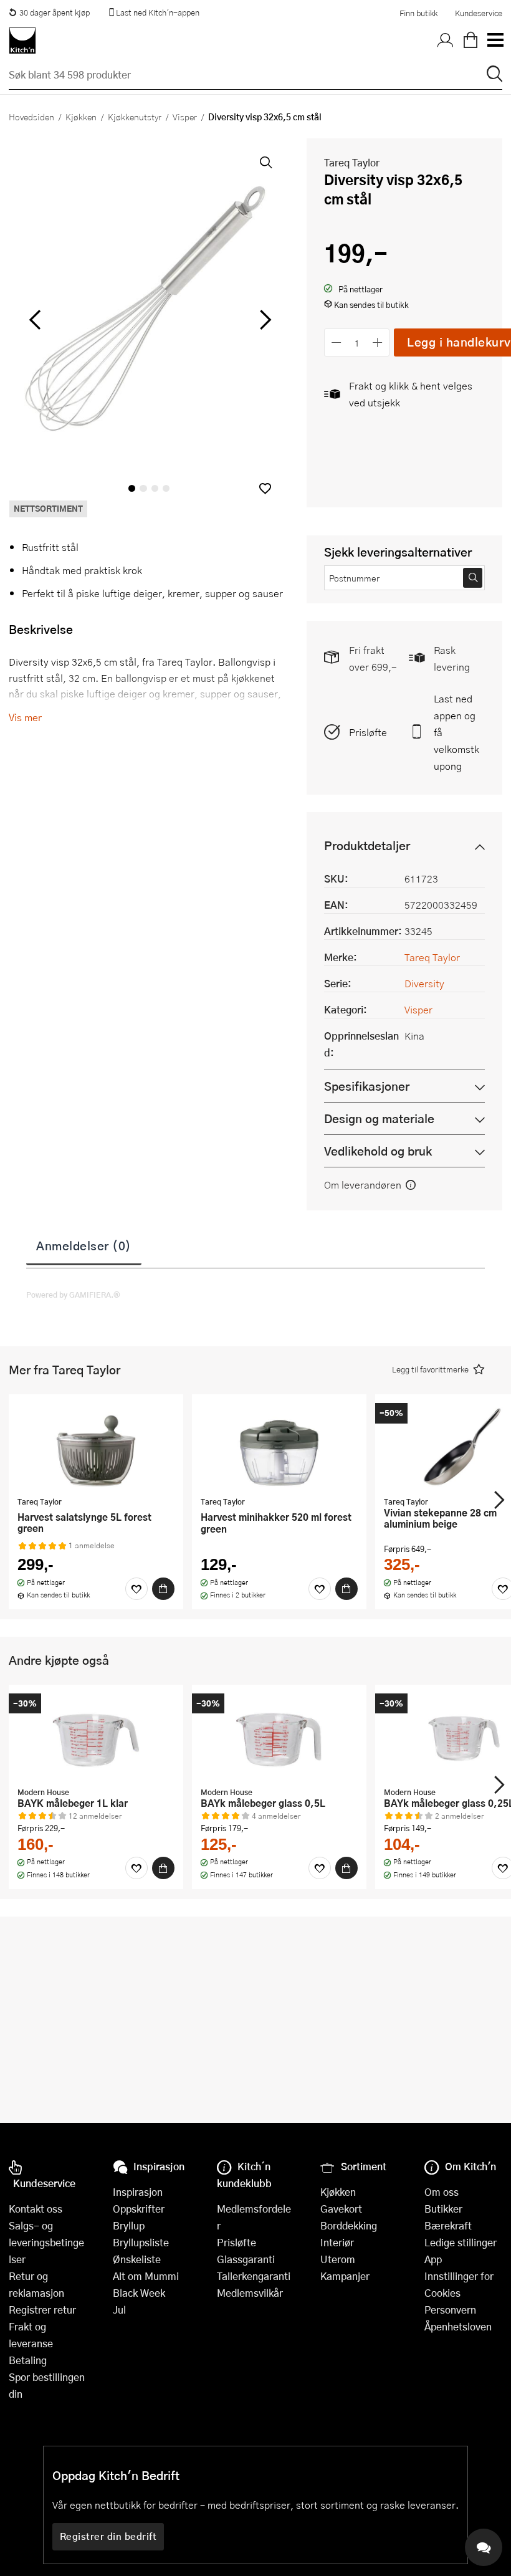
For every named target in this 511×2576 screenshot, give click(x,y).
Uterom (338, 2259)
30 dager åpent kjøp (55, 12)
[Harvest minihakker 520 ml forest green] (279, 1447)
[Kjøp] (163, 1589)
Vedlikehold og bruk (378, 1151)
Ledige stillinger (461, 2242)
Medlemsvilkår (250, 2293)
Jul (119, 2310)
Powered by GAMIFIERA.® (73, 1295)
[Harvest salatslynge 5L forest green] (96, 1447)
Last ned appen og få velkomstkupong (456, 732)
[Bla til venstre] (35, 320)
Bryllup (129, 2225)
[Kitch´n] (22, 41)
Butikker (443, 2209)
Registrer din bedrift (108, 2536)
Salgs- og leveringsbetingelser (46, 2242)
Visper (185, 117)
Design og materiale (379, 1118)
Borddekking (349, 2225)
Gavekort (341, 2209)
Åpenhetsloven (458, 2326)
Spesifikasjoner (367, 1086)
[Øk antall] (378, 342)
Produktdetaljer (367, 845)
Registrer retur (42, 2310)
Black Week (139, 2293)
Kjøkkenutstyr (135, 117)
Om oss (442, 2192)
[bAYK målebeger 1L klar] (96, 1737)
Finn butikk (418, 13)
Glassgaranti (246, 2259)
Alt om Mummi (146, 2276)
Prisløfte (368, 732)
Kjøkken (81, 117)
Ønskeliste (137, 2259)
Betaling (28, 2360)
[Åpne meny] (495, 41)
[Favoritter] (136, 1589)
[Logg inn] (446, 41)
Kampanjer (345, 2276)
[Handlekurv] (470, 41)
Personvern (450, 2310)
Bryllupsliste (141, 2242)
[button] (265, 488)
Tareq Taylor (352, 162)
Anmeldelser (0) (84, 1245)
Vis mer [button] (25, 717)
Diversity (424, 983)
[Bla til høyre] (263, 320)
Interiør (337, 2242)
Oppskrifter (139, 2209)
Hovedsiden (31, 117)
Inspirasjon (138, 2192)
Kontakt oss (36, 2209)
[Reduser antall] (336, 342)
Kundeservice (479, 13)
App (433, 2259)
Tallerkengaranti (254, 2276)
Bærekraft (448, 2225)
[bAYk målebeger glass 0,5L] (279, 1737)
